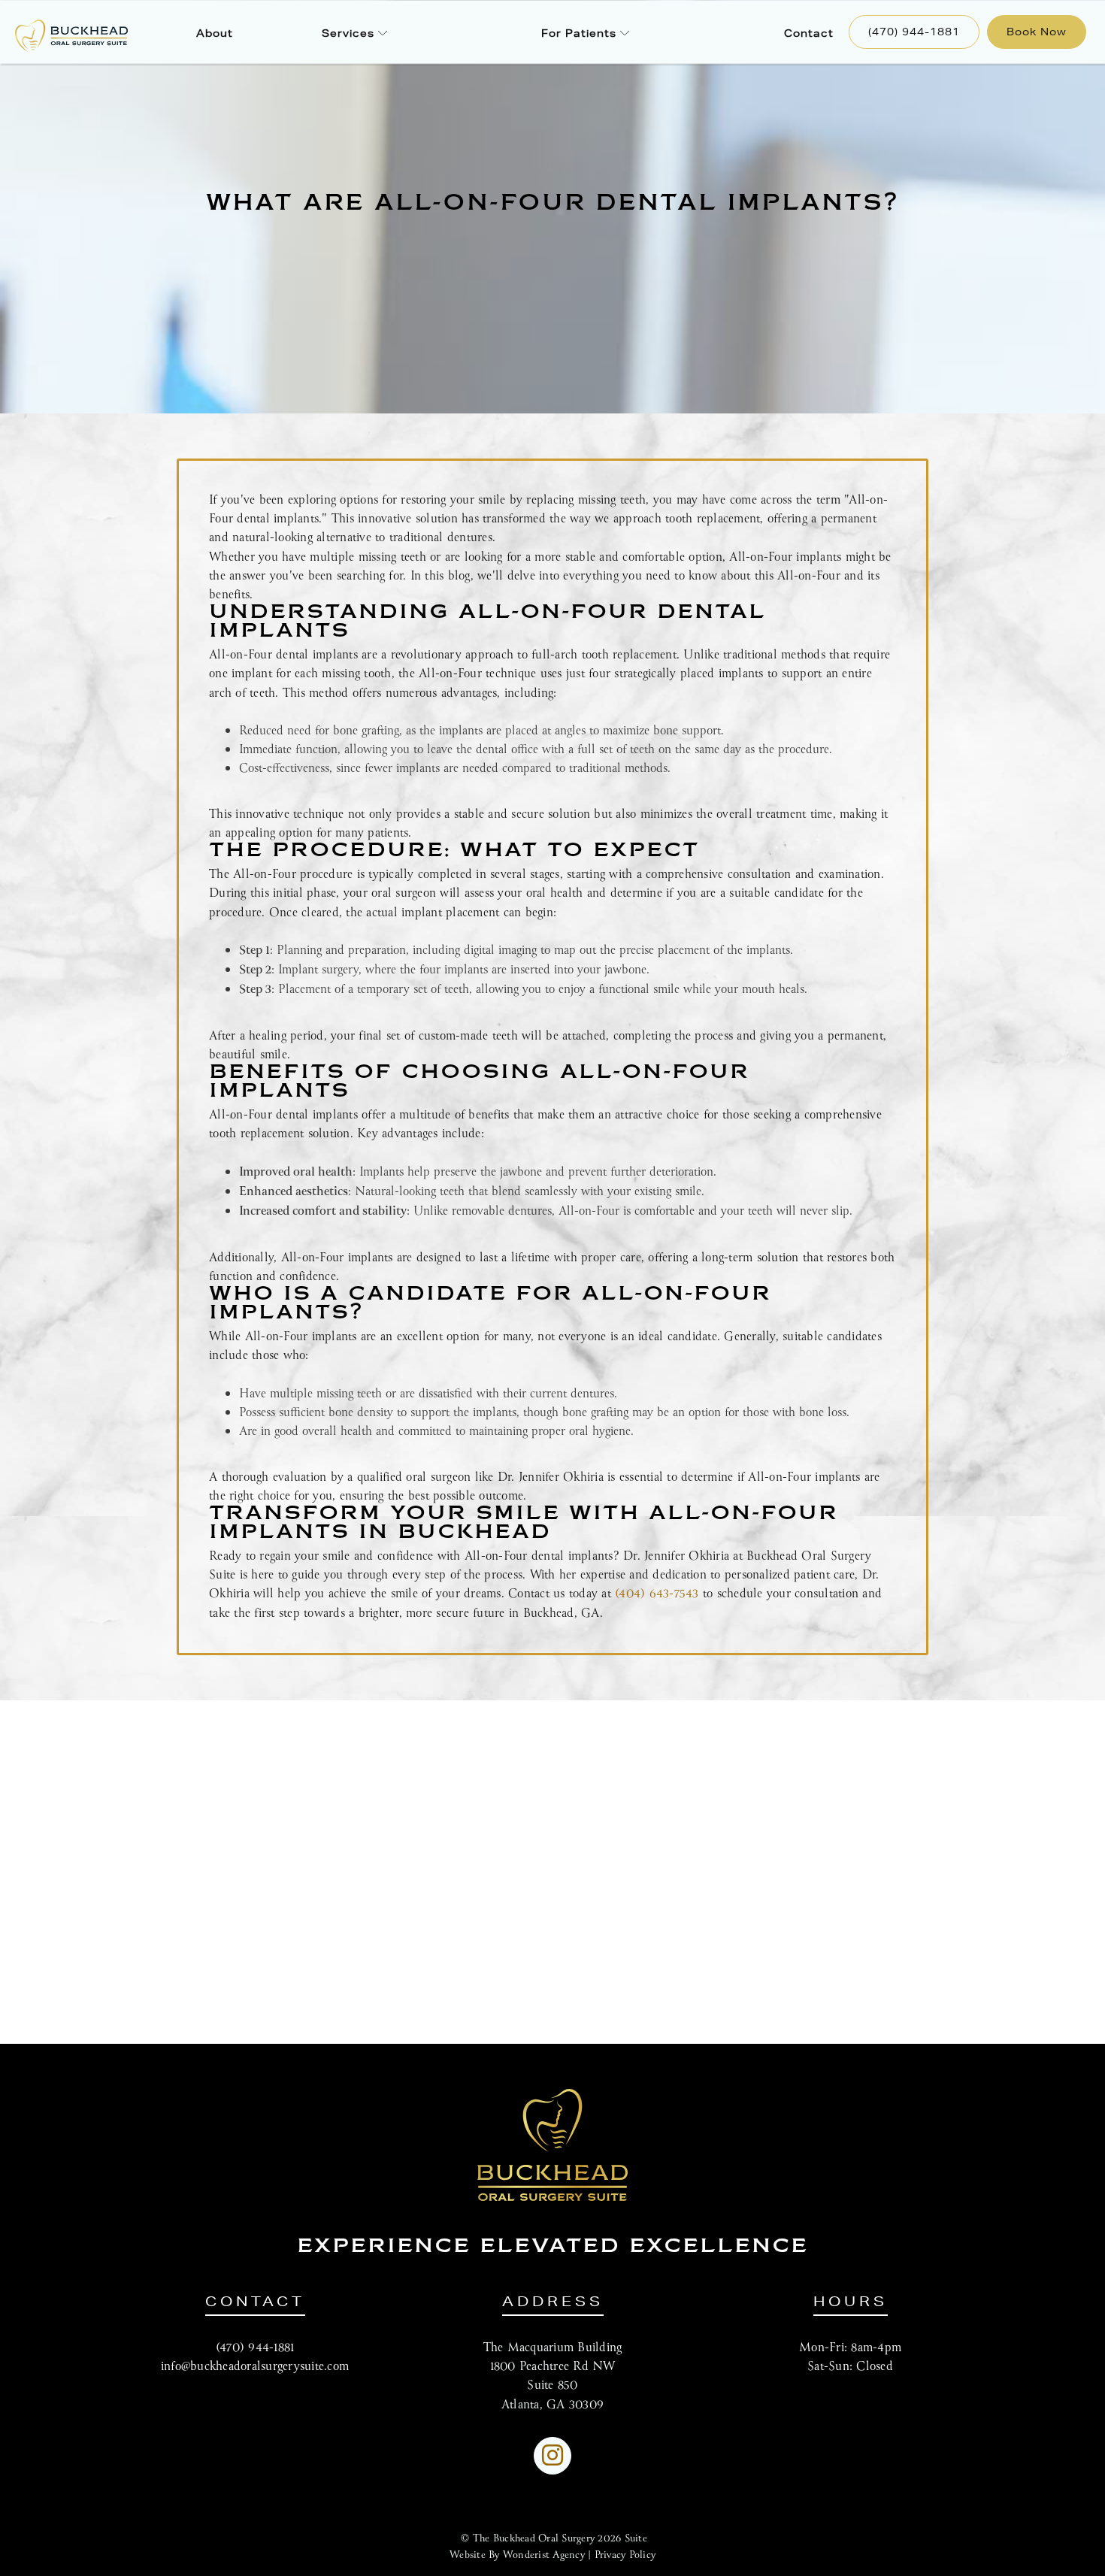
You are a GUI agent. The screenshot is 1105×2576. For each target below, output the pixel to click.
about (215, 33)
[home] (59, 36)
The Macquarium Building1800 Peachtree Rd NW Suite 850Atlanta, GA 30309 (553, 2376)
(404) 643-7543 (657, 1594)
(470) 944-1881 (914, 32)
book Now (1037, 32)
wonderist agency (544, 2555)
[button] (354, 32)
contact (809, 33)
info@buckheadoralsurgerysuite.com (255, 2367)
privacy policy (625, 2555)
